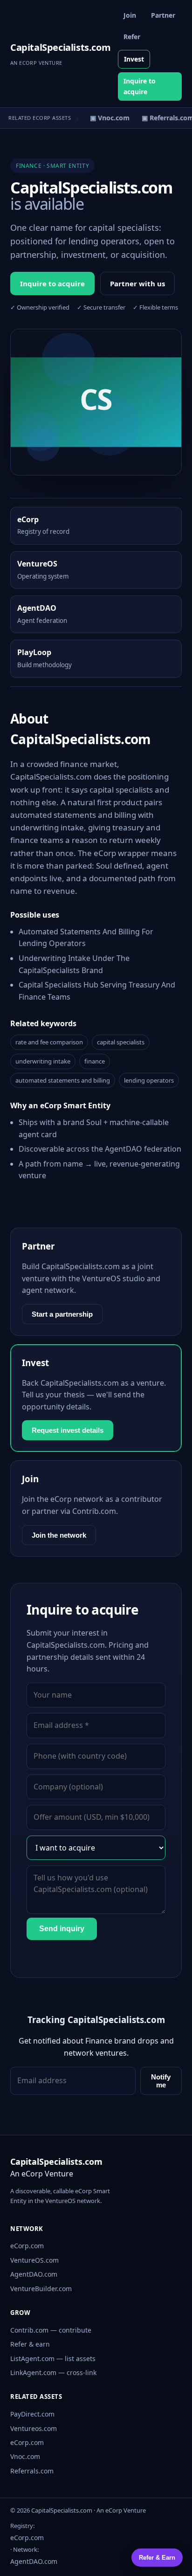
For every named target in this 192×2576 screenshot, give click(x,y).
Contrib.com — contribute (51, 2330)
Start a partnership (62, 1314)
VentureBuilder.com (41, 2289)
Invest (134, 59)
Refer (132, 37)
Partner (163, 15)
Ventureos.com (34, 2428)
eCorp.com (27, 2246)
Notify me (161, 2081)
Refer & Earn (157, 2558)
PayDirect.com (32, 2414)
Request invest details (68, 1430)
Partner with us (137, 283)
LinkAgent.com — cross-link (53, 2372)
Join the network (59, 1535)
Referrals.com (32, 2471)
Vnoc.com (25, 2456)
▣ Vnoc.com (106, 118)
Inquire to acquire (140, 86)
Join (130, 15)
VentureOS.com (34, 2260)
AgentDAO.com (34, 2274)
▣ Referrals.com (164, 118)
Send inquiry (62, 1929)
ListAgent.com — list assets (53, 2358)
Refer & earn (30, 2344)
